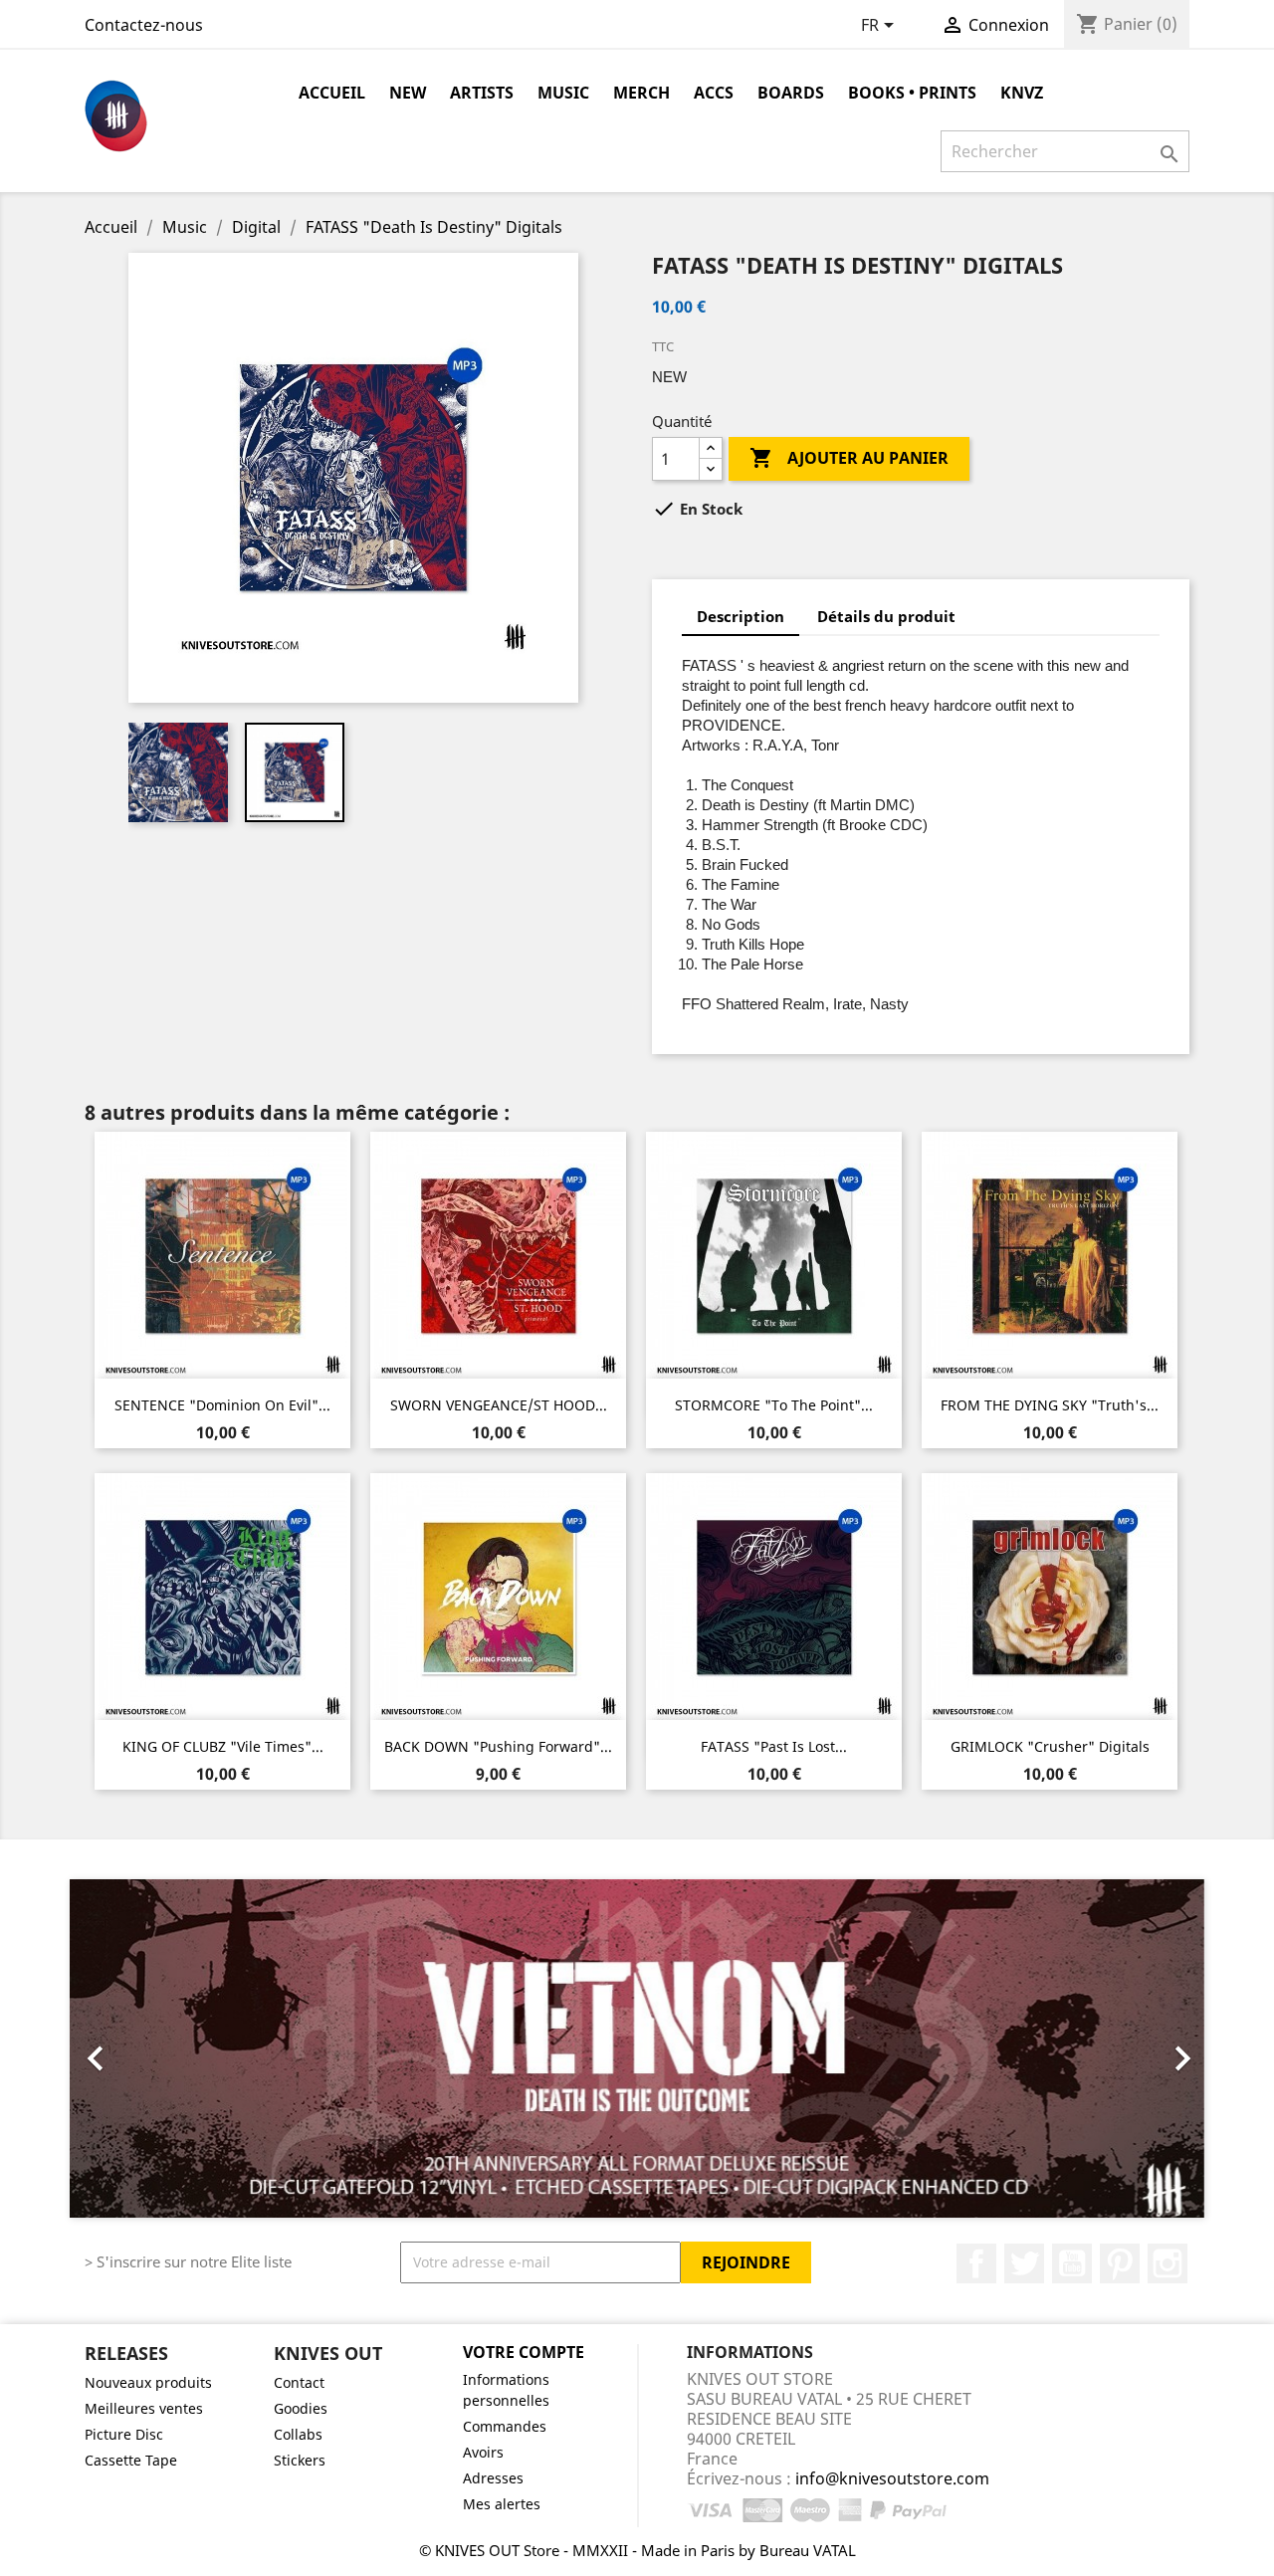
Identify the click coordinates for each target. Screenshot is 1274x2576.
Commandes (505, 2426)
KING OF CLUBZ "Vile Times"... (223, 1746)
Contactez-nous (144, 25)
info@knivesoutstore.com (892, 2478)
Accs (714, 93)
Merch (641, 93)
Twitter (1024, 2263)
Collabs (298, 2434)
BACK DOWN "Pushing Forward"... (498, 1746)
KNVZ (1022, 93)
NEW (408, 93)
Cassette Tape (131, 2460)
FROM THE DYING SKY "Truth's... (1050, 1405)
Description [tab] (741, 616)
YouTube (1072, 2263)
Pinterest (1120, 2263)
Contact (299, 2382)
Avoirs (483, 2452)
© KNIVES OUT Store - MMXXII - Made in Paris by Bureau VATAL (637, 2550)
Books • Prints (912, 93)
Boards (791, 93)
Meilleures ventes (144, 2408)
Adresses (493, 2478)
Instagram (1168, 2263)
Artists (482, 93)
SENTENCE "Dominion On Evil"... (222, 1405)
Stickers (300, 2460)
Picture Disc (124, 2434)
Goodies (301, 2408)
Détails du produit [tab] (886, 616)
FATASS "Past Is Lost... (774, 1746)
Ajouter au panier (849, 458)
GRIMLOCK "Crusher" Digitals (1050, 1746)
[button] (155, 2048)
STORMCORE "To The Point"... (774, 1405)
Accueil (332, 93)
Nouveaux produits (148, 2382)
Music (563, 93)
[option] (637, 2048)
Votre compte (524, 2352)
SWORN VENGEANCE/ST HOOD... (499, 1405)
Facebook (976, 2263)
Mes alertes (502, 2504)
